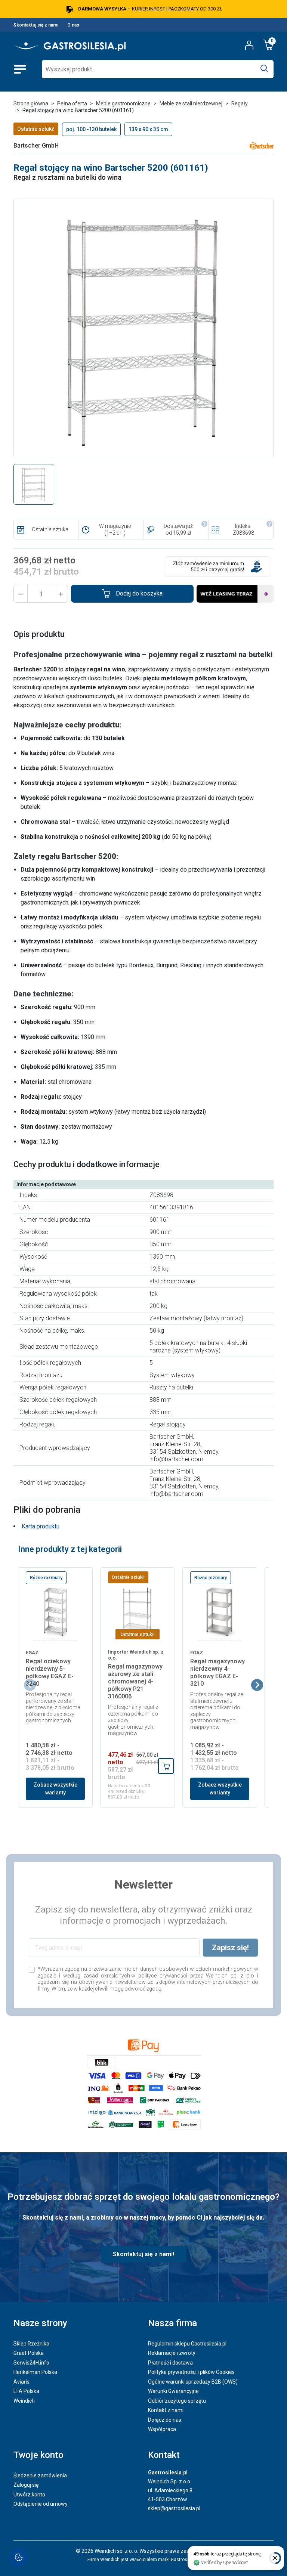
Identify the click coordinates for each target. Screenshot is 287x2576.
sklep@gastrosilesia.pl (174, 2508)
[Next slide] (257, 1685)
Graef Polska (29, 2353)
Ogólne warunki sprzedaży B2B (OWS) (193, 2382)
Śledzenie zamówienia (40, 2476)
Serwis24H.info (31, 2363)
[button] (21, 594)
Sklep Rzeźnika (31, 2344)
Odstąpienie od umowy (41, 2504)
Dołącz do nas (165, 2420)
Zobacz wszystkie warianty (55, 1789)
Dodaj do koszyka (139, 593)
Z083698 (243, 533)
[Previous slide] (30, 1685)
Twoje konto (38, 2455)
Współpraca (162, 2429)
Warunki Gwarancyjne (173, 2391)
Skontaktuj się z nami (36, 25)
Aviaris (21, 2382)
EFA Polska (26, 2391)
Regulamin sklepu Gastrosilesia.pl (187, 2344)
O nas (73, 25)
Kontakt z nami (166, 2410)
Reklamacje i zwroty (172, 2353)
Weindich (24, 2401)
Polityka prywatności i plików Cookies (191, 2372)
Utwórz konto (29, 2495)
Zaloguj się (26, 2485)
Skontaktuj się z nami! (143, 2254)
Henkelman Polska (35, 2372)
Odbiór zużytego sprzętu (177, 2401)
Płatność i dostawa (170, 2363)
